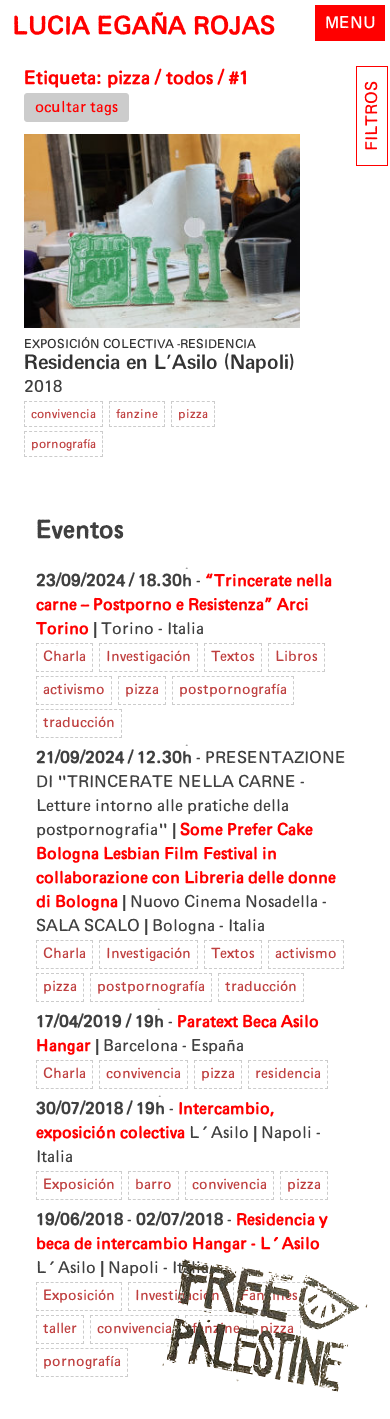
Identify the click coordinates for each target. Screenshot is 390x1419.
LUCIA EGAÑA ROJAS (143, 27)
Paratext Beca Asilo (248, 1022)
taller (60, 1329)
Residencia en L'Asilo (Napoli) (159, 363)
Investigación (148, 657)
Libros (296, 657)
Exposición (79, 1185)
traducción (79, 723)
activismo (74, 690)
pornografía (63, 444)
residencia (288, 1074)
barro (153, 1185)
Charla (64, 657)
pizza (193, 414)
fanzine (137, 414)
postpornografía (233, 690)
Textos (233, 657)
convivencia (63, 414)
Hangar (63, 1046)
